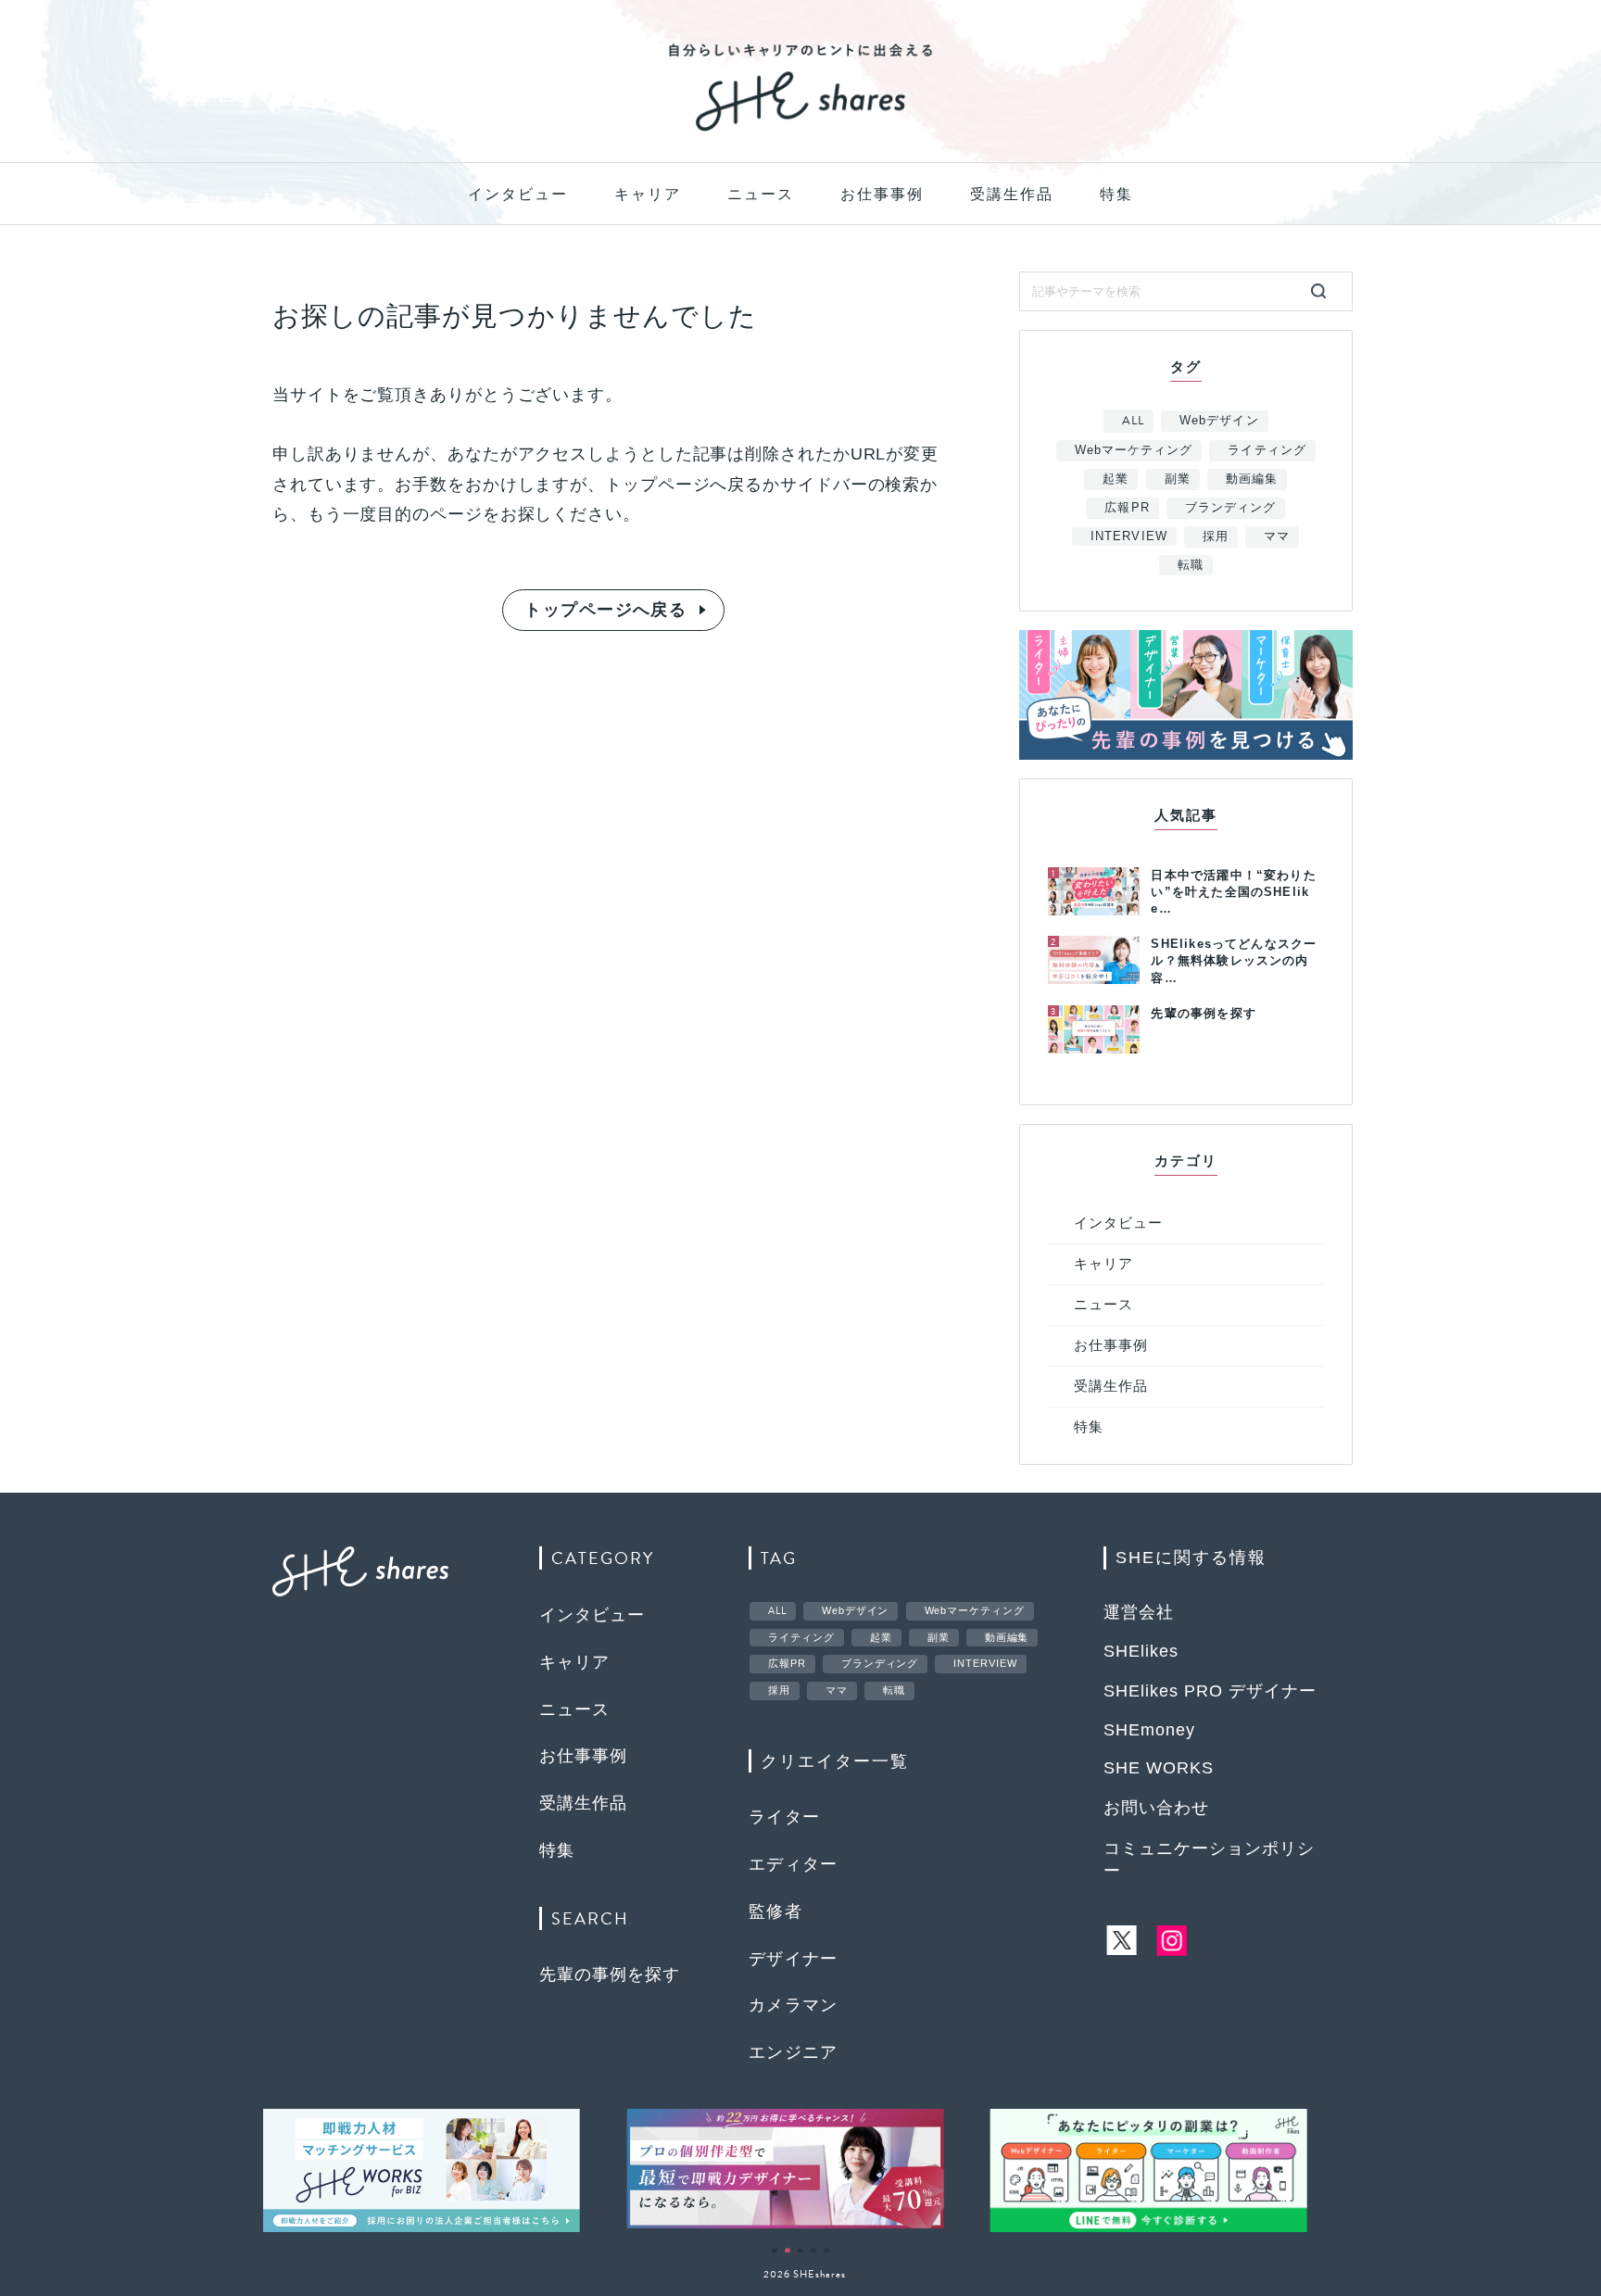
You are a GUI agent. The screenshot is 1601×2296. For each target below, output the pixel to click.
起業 (1116, 479)
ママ (1277, 536)
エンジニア (794, 2052)
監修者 (775, 1911)
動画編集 (1252, 479)
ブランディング (1230, 507)
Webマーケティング (1134, 450)
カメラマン (794, 2005)
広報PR (1127, 507)
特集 (1116, 194)
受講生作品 (1012, 194)
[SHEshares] (800, 130)
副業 (1178, 479)
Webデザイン (1219, 420)
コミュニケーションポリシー (1209, 1860)
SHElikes (1141, 1651)
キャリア (648, 194)
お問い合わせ (1156, 1808)
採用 (1216, 536)
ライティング (1267, 450)
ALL (1133, 421)
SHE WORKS (1159, 1768)
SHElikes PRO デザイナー (1210, 1691)
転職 (1191, 565)
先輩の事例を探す (610, 1974)
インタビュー (518, 194)
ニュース (761, 194)
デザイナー (794, 1959)
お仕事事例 (882, 194)
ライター (785, 1817)
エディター (794, 1864)
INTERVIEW (1128, 536)
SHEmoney (1149, 1730)
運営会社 (1139, 1612)
